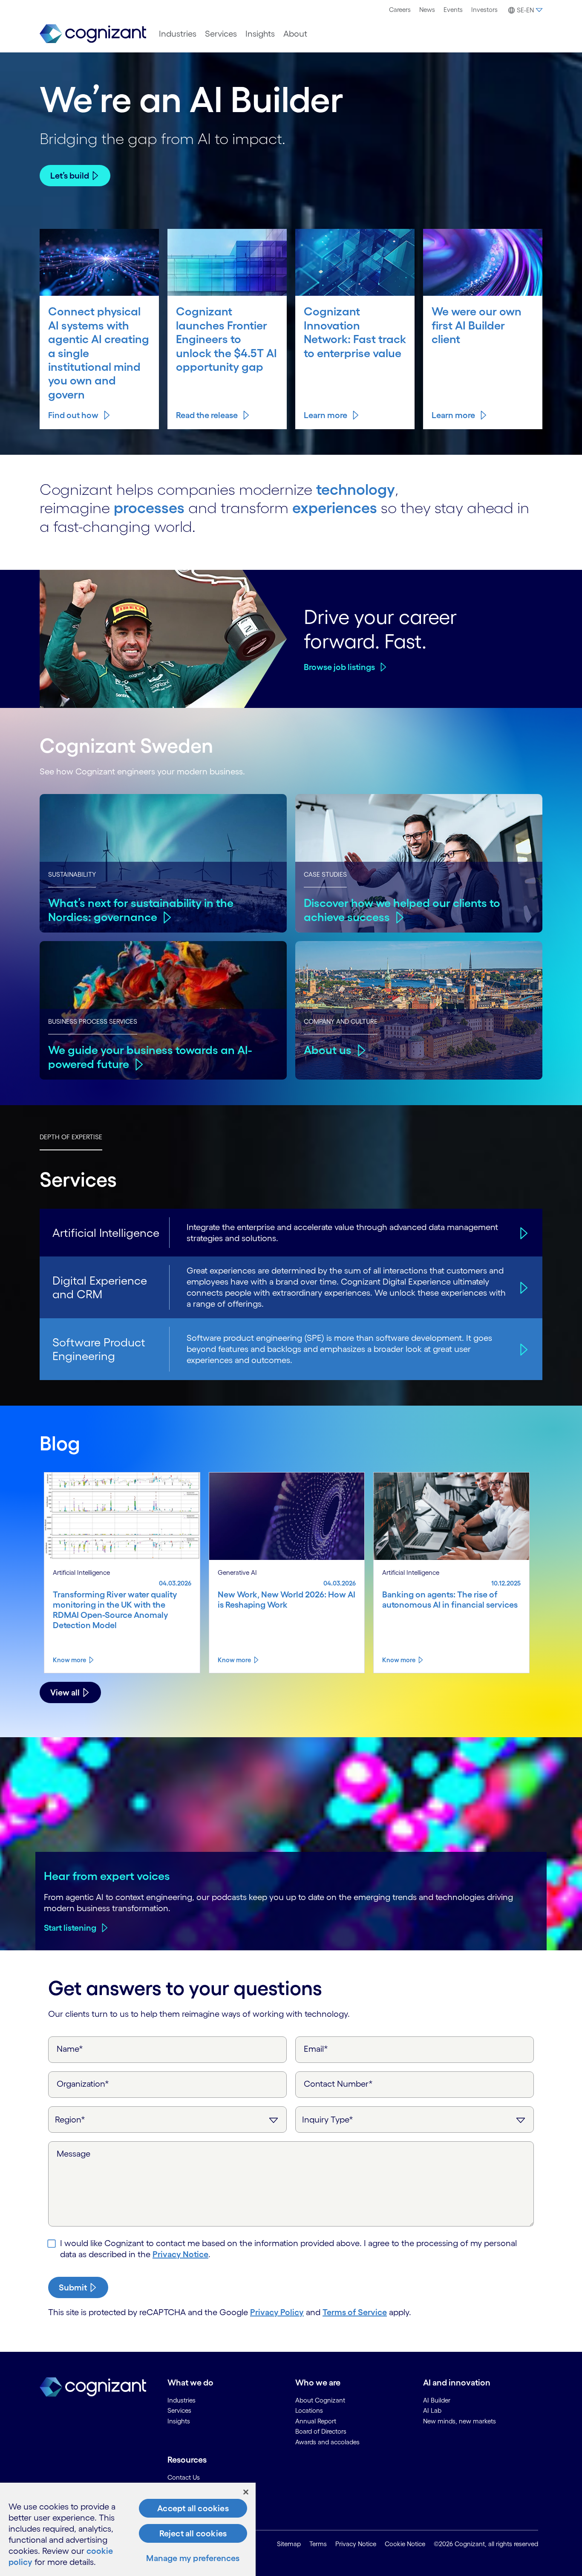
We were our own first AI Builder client (477, 325)
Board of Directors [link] (321, 2431)
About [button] (295, 34)
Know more (69, 1660)
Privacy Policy (277, 2312)
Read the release (207, 415)
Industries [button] (178, 34)
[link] (93, 34)
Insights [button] (260, 34)
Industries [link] (182, 2400)
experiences (335, 508)
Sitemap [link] (289, 2544)
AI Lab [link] (432, 2410)
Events (453, 10)
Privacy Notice (180, 2254)
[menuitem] (400, 10)
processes (149, 508)
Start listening (70, 1928)
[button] (524, 10)
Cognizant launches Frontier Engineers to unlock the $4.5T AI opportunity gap (226, 339)
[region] (128, 2529)
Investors (484, 10)
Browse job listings (339, 667)
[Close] (246, 2492)
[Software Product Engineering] (523, 1349)
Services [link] (179, 2410)
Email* (316, 2049)
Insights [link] (179, 2421)
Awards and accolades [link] (327, 2442)
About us (328, 1050)
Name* (70, 2049)
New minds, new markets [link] (460, 2421)
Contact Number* (338, 2084)
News (427, 10)
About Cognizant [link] (320, 2400)
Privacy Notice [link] (356, 2544)
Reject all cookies (193, 2533)
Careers (400, 10)
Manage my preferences (193, 2558)
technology (356, 489)
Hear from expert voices (107, 1876)
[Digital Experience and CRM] (523, 1287)
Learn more (326, 415)
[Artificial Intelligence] (523, 1233)
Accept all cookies (193, 2508)
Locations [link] (309, 2410)
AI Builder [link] (437, 2400)
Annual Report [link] (316, 2421)
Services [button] (221, 34)
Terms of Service (355, 2312)
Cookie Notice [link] (405, 2544)
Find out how (73, 415)
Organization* (83, 2084)
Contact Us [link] (184, 2477)
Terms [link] (318, 2544)
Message (73, 2154)
